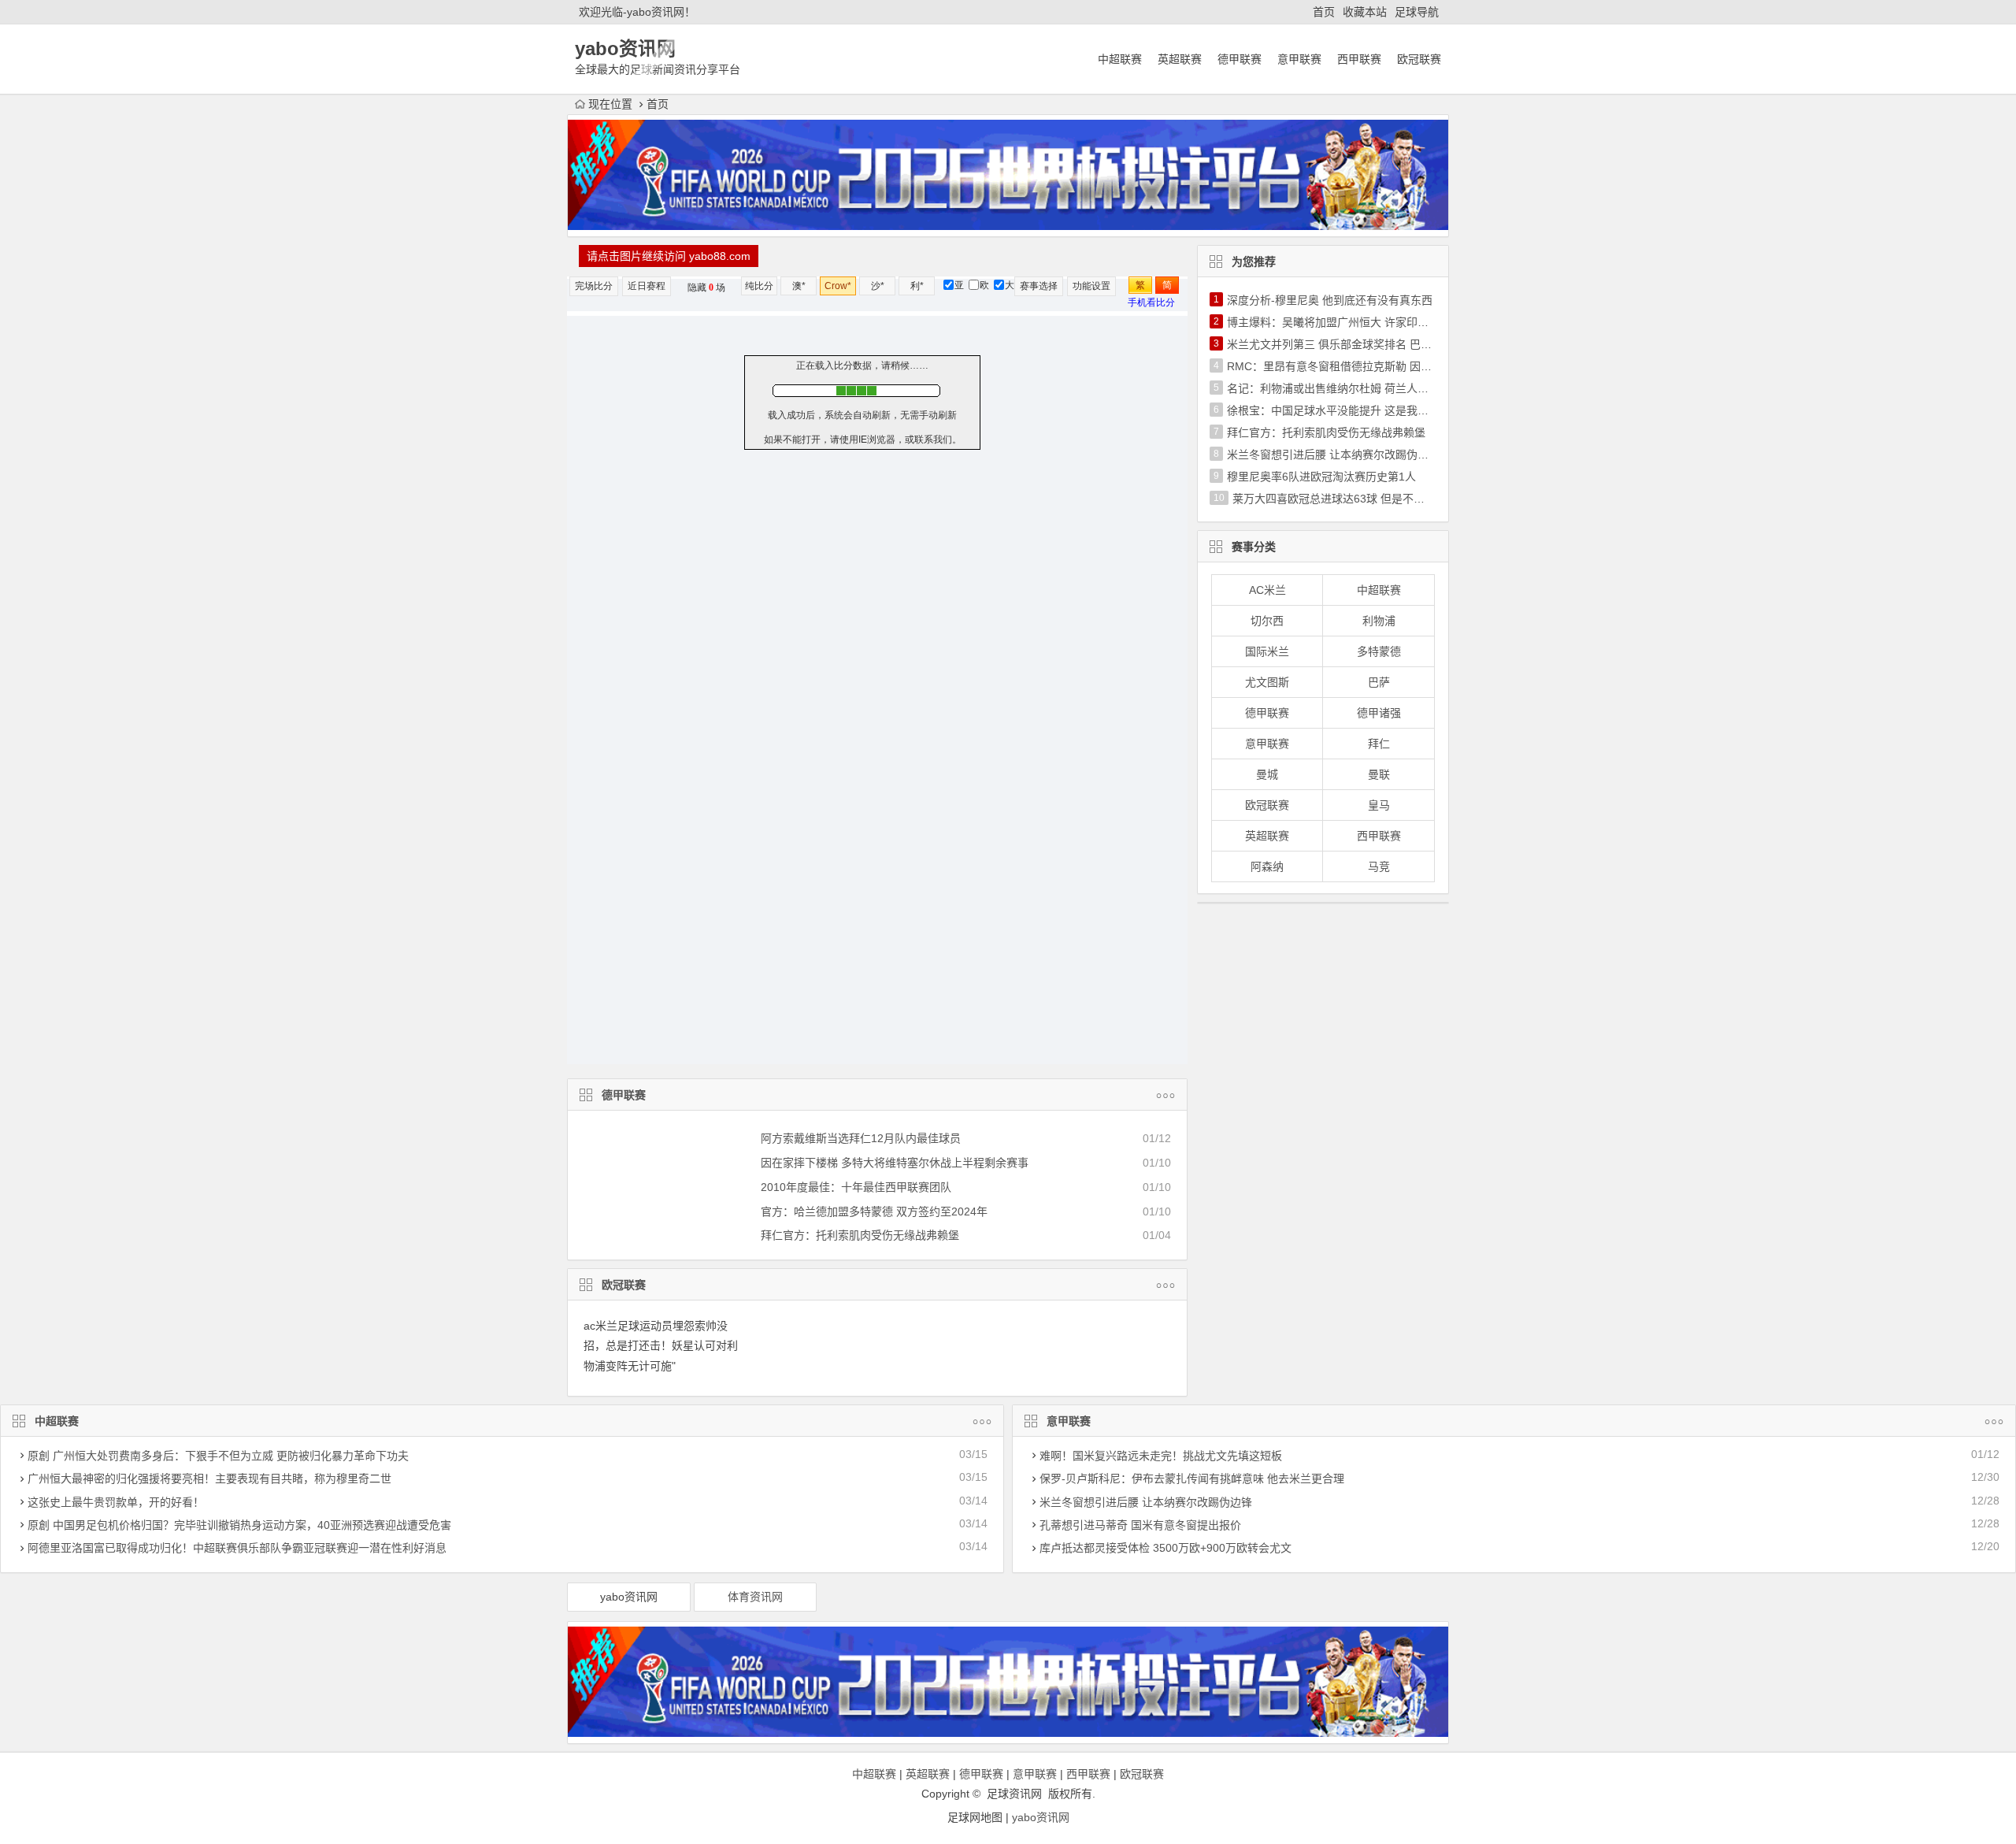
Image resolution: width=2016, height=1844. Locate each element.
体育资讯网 (755, 1597)
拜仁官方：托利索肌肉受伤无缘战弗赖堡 (860, 1235)
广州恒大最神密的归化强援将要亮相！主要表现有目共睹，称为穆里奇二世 (209, 1479)
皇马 (1379, 805)
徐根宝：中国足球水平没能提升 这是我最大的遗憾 (1350, 410)
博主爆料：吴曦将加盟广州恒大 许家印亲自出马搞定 (1355, 322)
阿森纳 (1267, 866)
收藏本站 (1365, 12)
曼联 (1379, 774)
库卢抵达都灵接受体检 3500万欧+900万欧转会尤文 (1165, 1548)
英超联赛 (1180, 59)
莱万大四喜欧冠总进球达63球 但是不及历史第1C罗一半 (1369, 499)
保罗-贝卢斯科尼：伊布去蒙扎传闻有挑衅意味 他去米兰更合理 (1192, 1479)
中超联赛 (1120, 59)
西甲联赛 (1359, 59)
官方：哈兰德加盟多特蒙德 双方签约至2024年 (874, 1211)
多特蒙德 (1379, 651)
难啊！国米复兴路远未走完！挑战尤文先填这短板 (1161, 1456)
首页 (1324, 12)
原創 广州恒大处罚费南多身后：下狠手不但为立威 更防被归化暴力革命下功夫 (218, 1456)
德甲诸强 (1379, 713)
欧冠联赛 (1419, 59)
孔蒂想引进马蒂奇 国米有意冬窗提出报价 (1140, 1525)
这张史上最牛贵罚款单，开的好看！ (116, 1502)
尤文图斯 (1267, 682)
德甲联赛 (1240, 59)
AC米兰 (1267, 590)
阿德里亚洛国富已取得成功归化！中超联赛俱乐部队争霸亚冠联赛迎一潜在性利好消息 (237, 1548)
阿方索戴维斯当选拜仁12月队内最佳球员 (861, 1138)
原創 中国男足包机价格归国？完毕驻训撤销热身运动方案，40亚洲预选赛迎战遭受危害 (239, 1525)
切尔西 (1267, 621)
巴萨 (1379, 682)
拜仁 (1379, 744)
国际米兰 (1267, 651)
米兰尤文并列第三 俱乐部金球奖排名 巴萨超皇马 (1346, 344)
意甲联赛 (1299, 59)
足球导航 (1417, 12)
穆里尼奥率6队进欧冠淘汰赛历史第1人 (1321, 477)
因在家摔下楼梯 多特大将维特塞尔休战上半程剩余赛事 (895, 1163)
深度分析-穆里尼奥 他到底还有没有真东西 (1330, 300)
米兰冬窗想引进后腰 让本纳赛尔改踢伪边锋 (1333, 455)
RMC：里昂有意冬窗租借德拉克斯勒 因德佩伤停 (1346, 366)
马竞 (1379, 866)
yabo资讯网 (629, 1597)
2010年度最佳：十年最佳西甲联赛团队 (856, 1187)
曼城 (1267, 774)
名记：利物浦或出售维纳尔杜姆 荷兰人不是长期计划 (1355, 388)
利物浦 (1379, 621)
